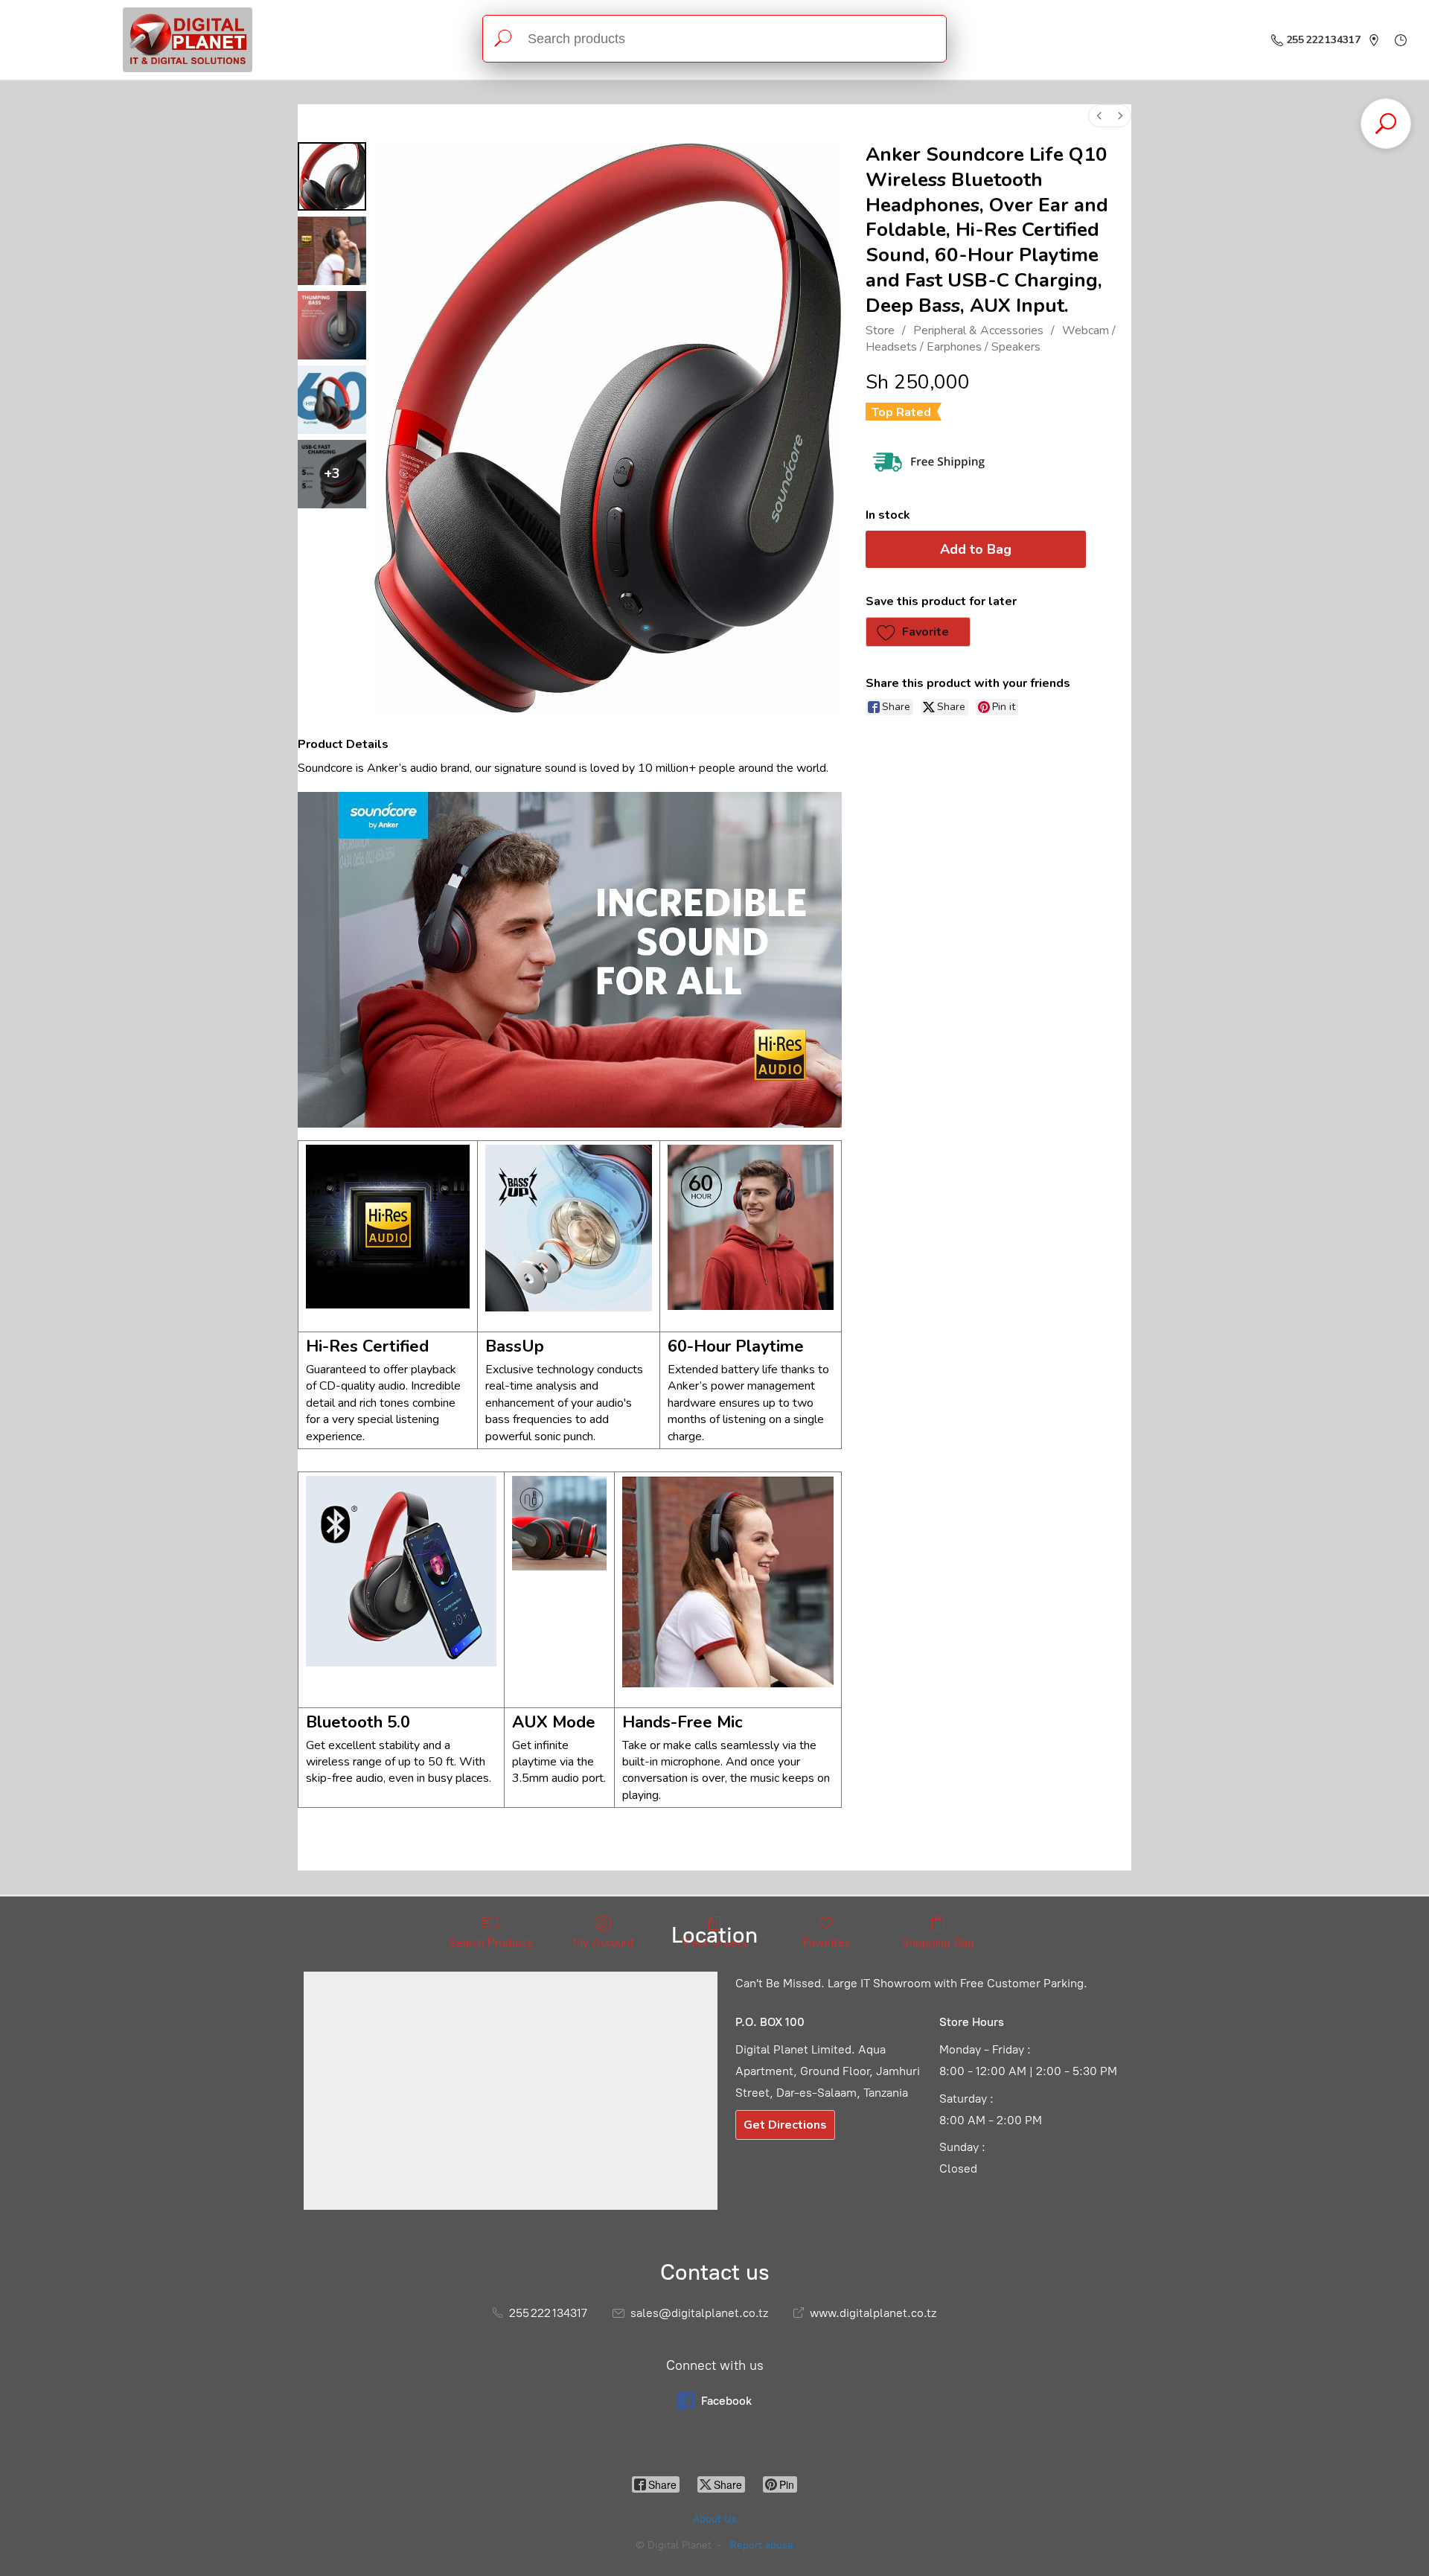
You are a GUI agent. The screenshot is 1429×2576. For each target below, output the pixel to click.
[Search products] (503, 39)
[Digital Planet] (188, 40)
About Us (715, 2519)
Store (880, 330)
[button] (918, 632)
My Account (603, 1942)
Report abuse (762, 2545)
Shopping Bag (938, 1942)
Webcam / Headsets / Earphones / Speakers (991, 339)
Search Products (491, 1942)
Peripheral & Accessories (978, 330)
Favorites (827, 1942)
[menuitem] (1099, 116)
